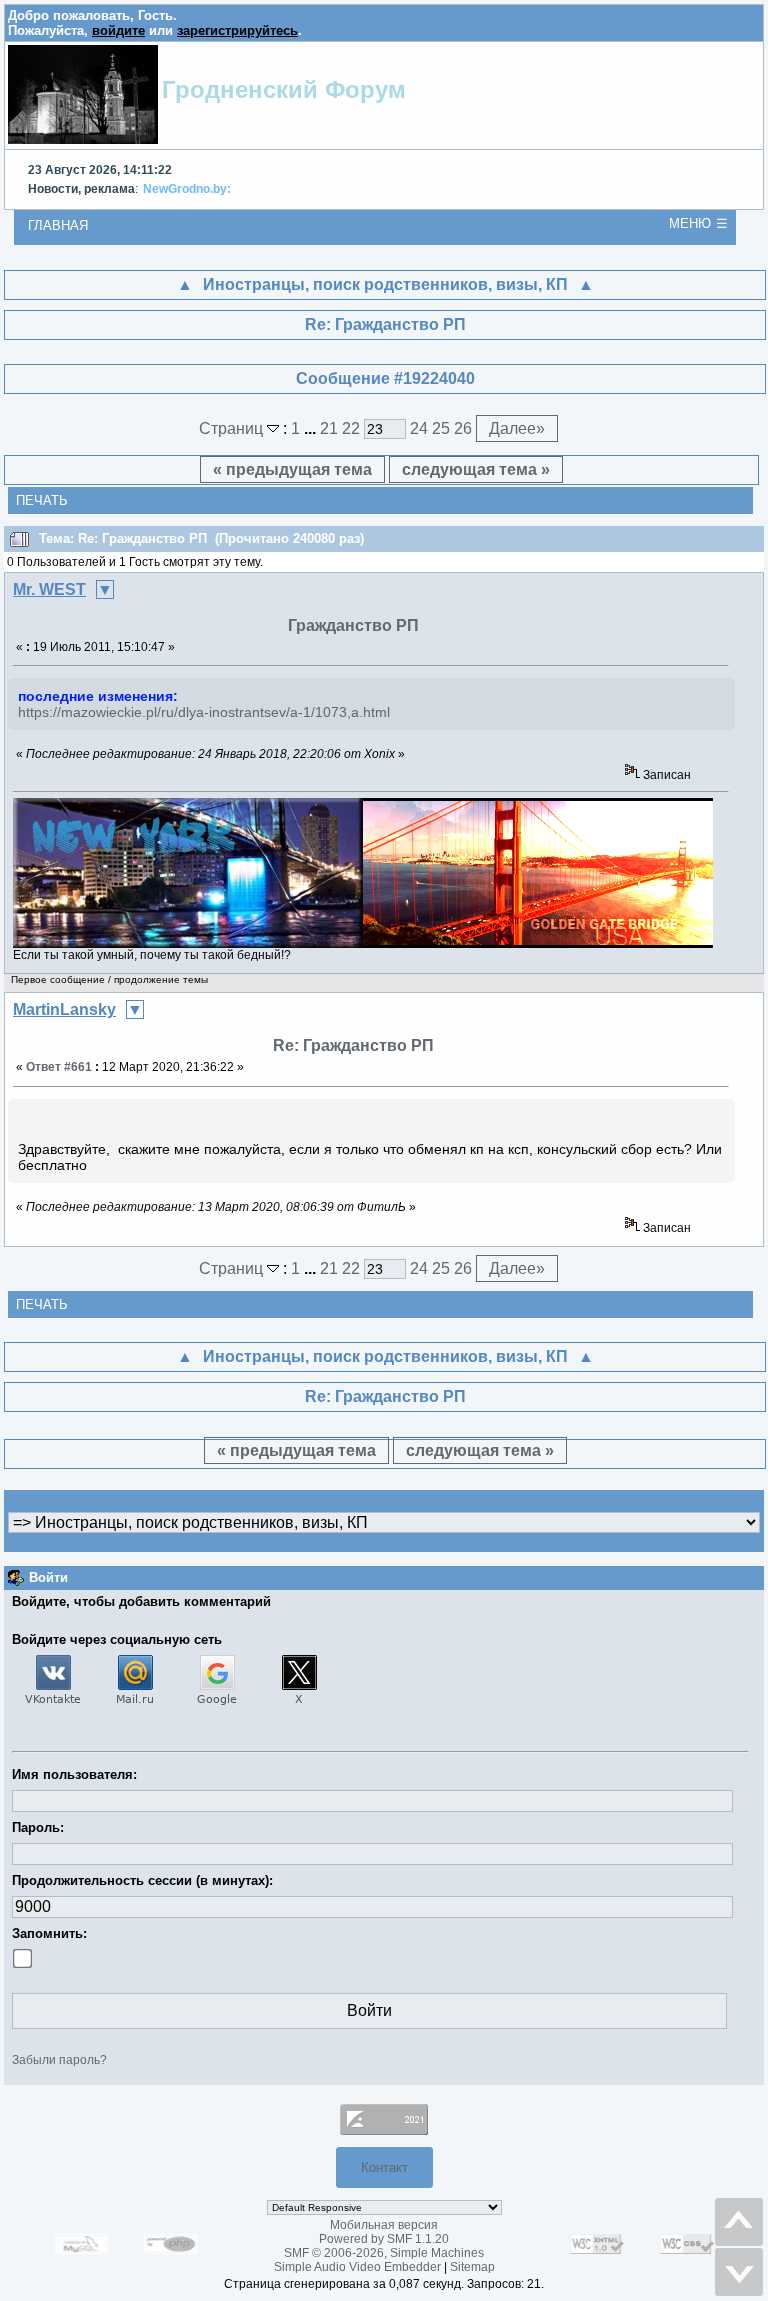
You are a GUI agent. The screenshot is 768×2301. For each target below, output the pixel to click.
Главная (58, 225)
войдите (118, 30)
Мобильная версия (384, 2225)
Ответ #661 (59, 1067)
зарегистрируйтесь (237, 30)
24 (419, 428)
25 (441, 428)
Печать (42, 500)
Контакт (384, 2167)
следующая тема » (476, 469)
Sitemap (472, 2267)
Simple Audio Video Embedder (357, 2267)
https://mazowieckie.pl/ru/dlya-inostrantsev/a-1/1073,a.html (204, 712)
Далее (517, 428)
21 (329, 428)
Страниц (233, 428)
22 (351, 428)
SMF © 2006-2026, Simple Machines (384, 2253)
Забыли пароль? (59, 2060)
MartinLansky (64, 1009)
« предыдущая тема (292, 469)
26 (463, 428)
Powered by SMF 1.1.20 (384, 2239)
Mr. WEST (49, 589)
